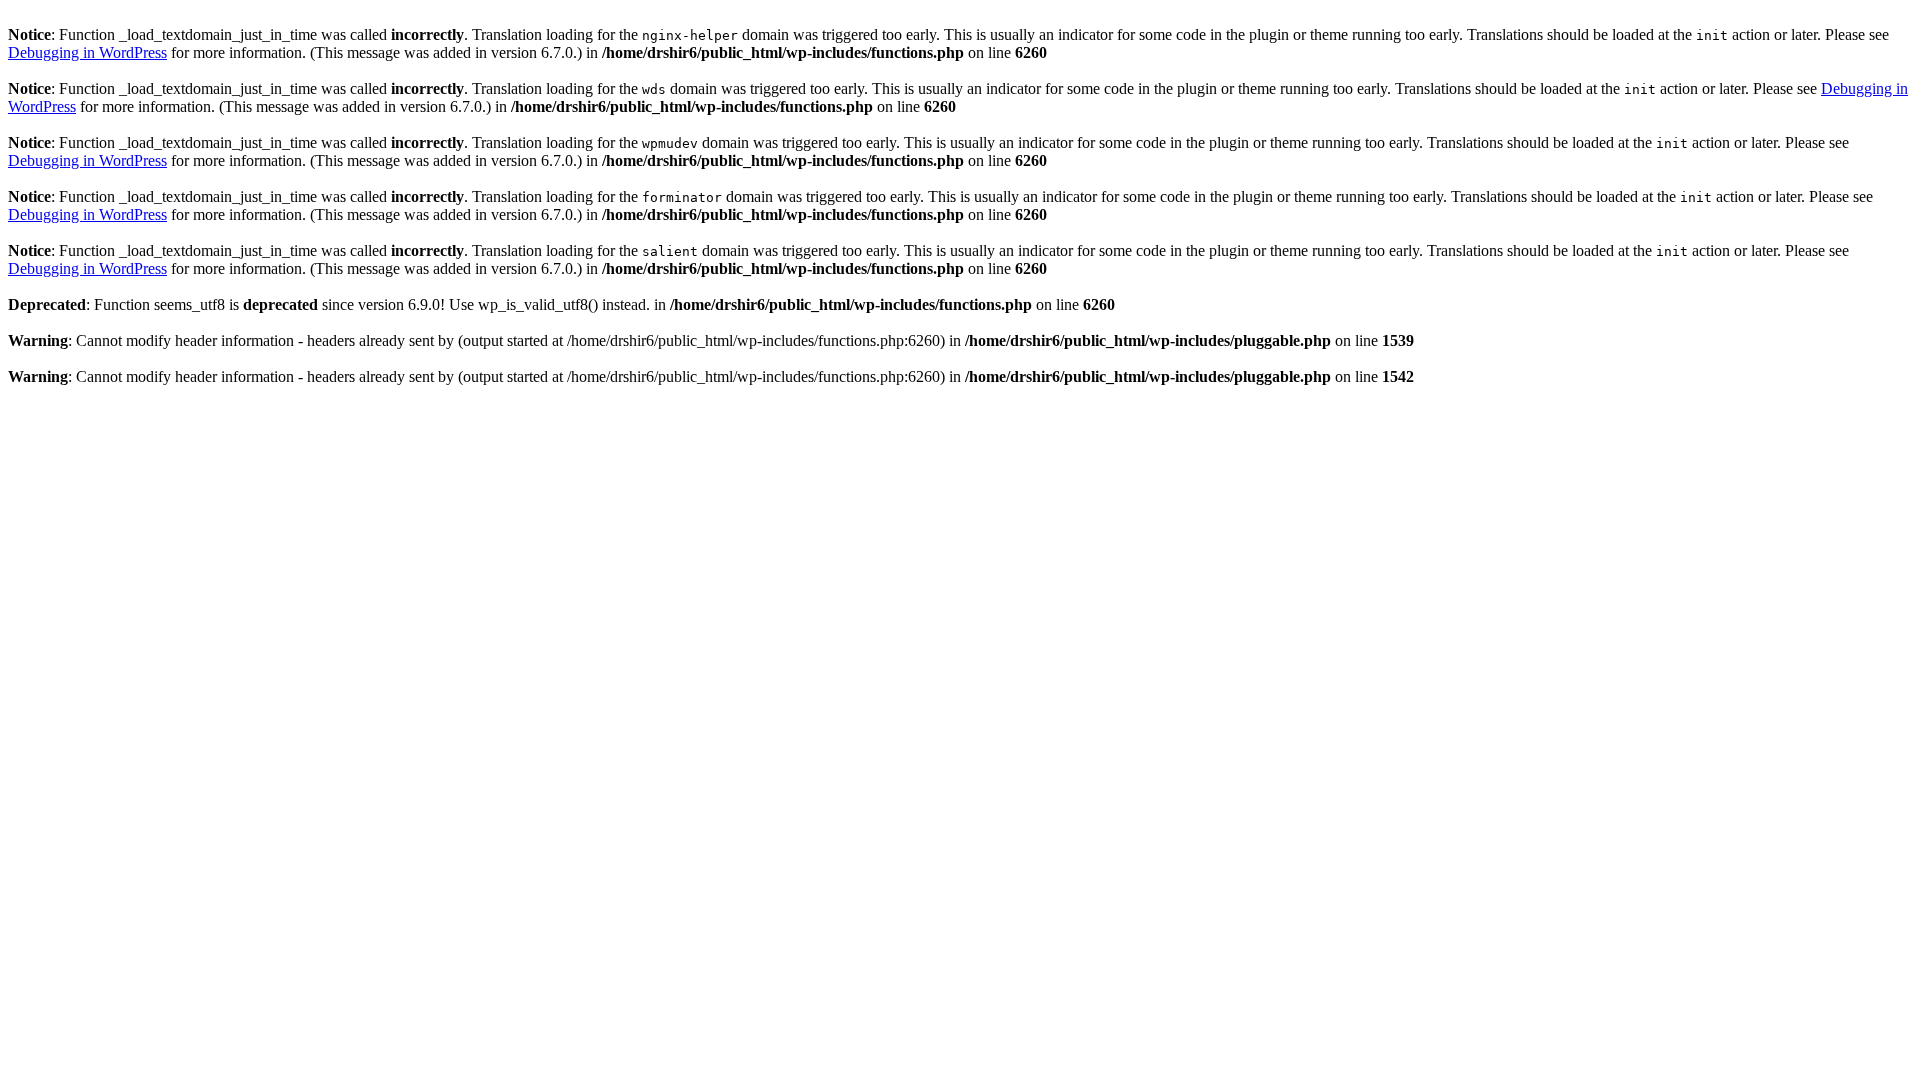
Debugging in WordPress (87, 52)
